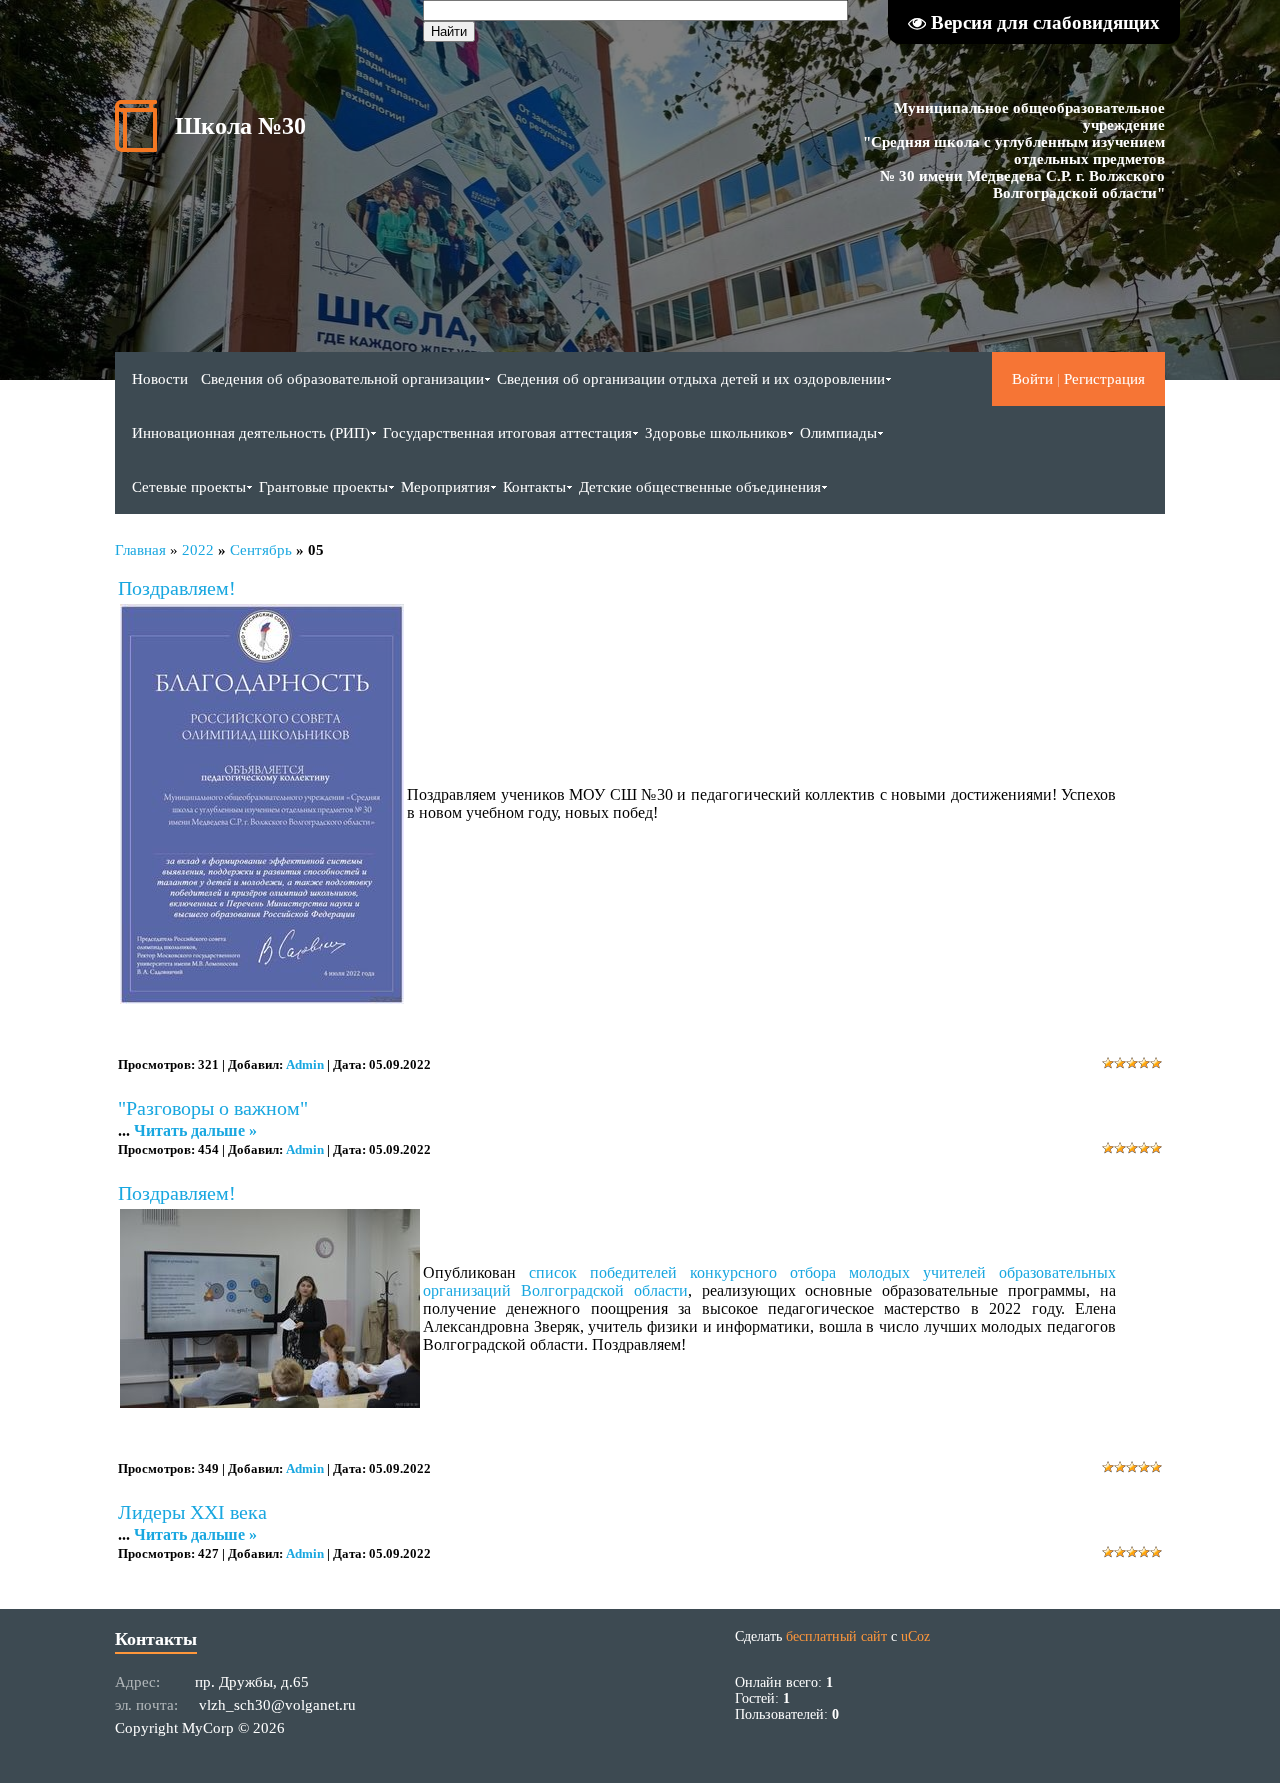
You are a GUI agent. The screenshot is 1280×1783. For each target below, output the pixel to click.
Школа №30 (240, 126)
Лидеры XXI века (192, 1512)
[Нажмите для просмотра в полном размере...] (262, 998)
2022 (198, 550)
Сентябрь (261, 550)
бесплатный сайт (836, 1636)
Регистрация (1104, 379)
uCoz (915, 1636)
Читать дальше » (195, 1130)
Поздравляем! (177, 588)
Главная (140, 550)
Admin (305, 1064)
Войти (1032, 379)
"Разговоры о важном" (213, 1108)
